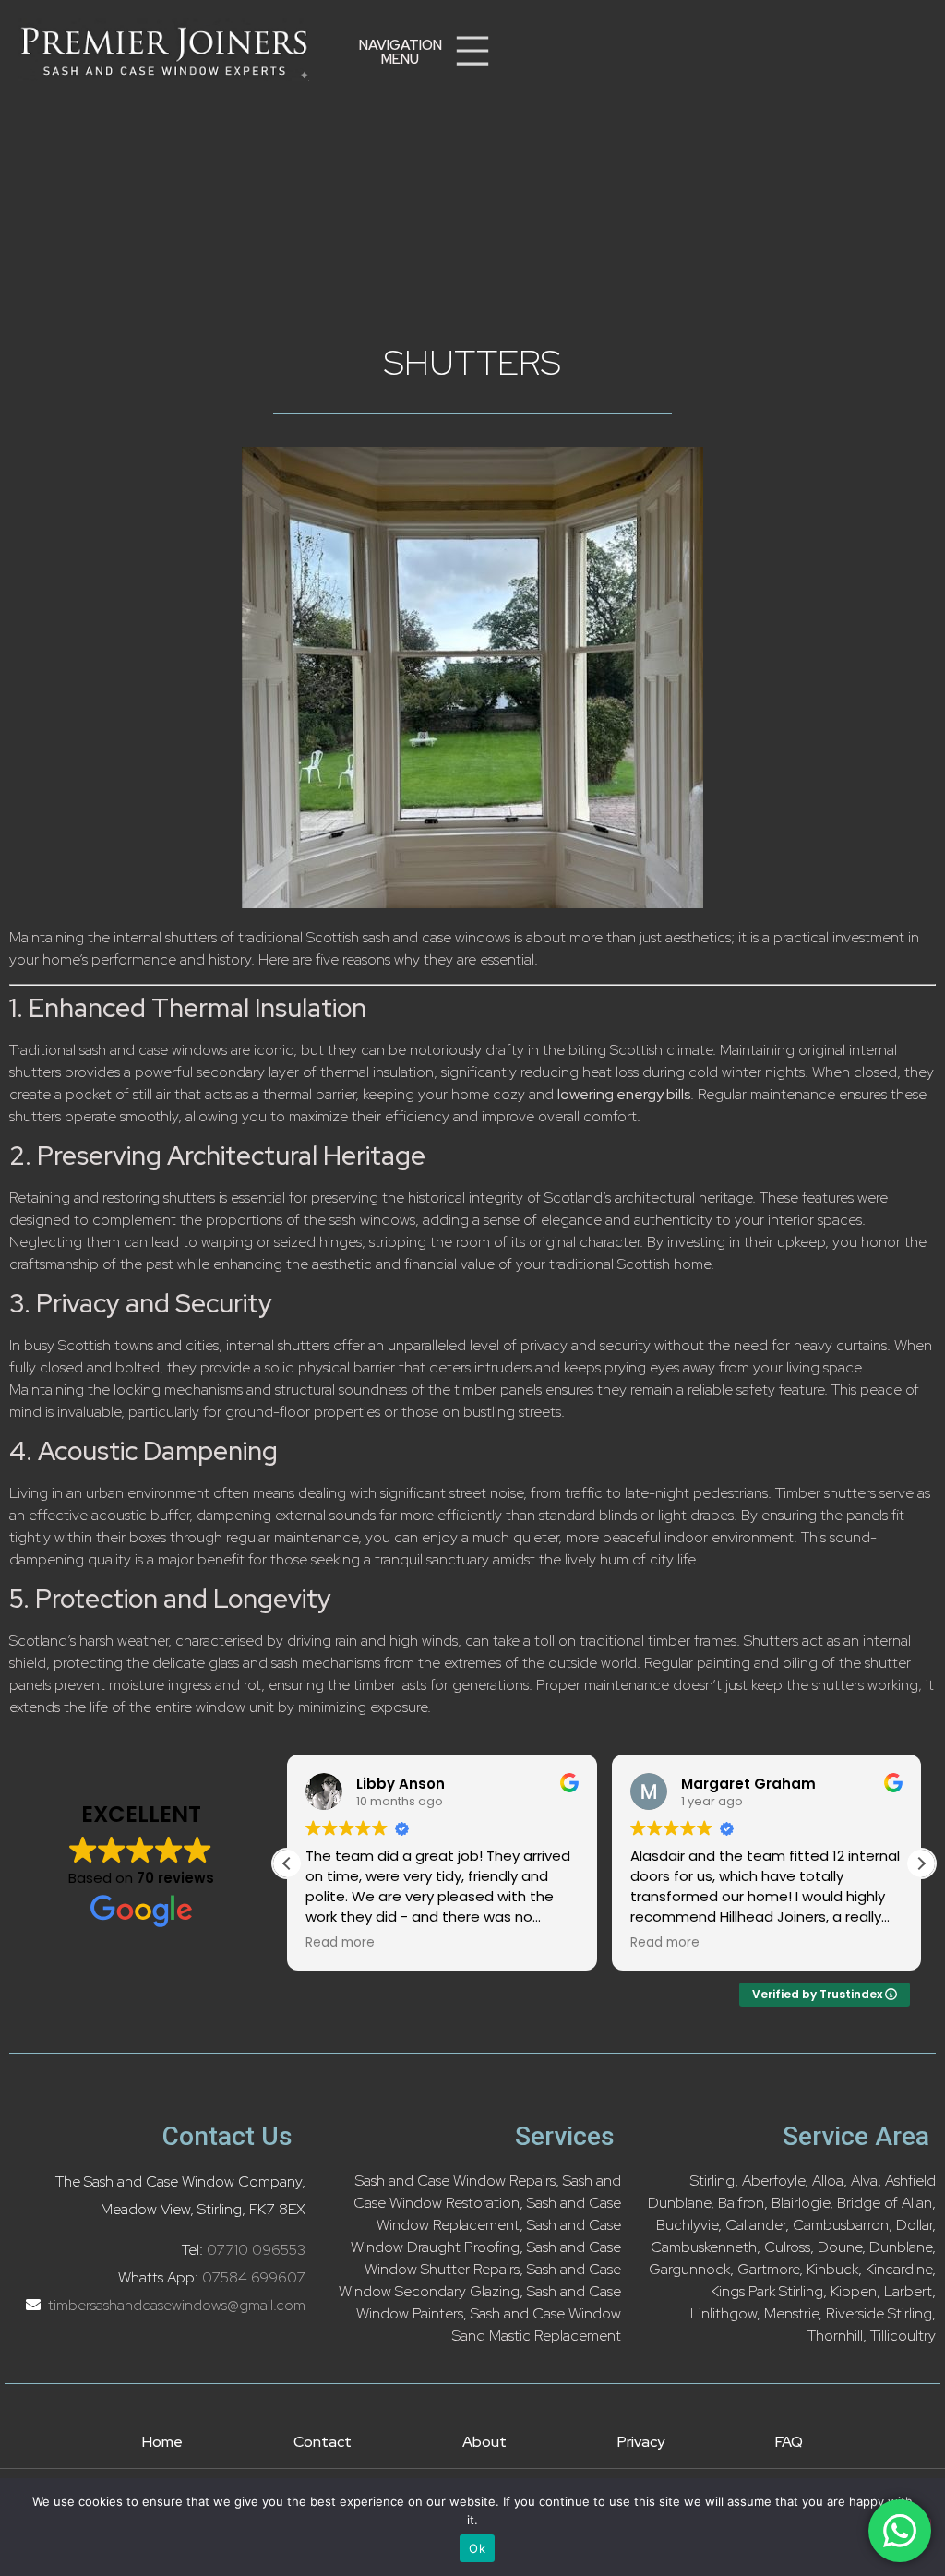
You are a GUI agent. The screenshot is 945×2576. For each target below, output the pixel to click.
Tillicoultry (903, 2336)
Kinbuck (832, 2269)
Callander (755, 2225)
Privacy (641, 2442)
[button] (401, 53)
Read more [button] (340, 1943)
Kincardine (899, 2269)
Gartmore (768, 2269)
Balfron (741, 2203)
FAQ (789, 2442)
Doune (840, 2247)
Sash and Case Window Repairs (455, 2181)
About (484, 2442)
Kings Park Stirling (767, 2291)
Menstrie (791, 2313)
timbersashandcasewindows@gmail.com (175, 2305)
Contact (323, 2442)
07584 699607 (254, 2277)
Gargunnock (689, 2269)
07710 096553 (256, 2250)
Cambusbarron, (843, 2225)
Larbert (908, 2291)
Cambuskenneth (704, 2247)
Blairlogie (801, 2203)
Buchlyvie (687, 2225)
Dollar (914, 2225)
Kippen (854, 2291)
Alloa (828, 2181)
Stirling (712, 2181)
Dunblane (901, 2247)
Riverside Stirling (879, 2313)
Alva (864, 2181)
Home (162, 2442)
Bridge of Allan (885, 2203)
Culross (787, 2247)
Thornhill (835, 2336)
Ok (477, 2548)
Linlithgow (724, 2313)
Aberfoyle (773, 2181)
